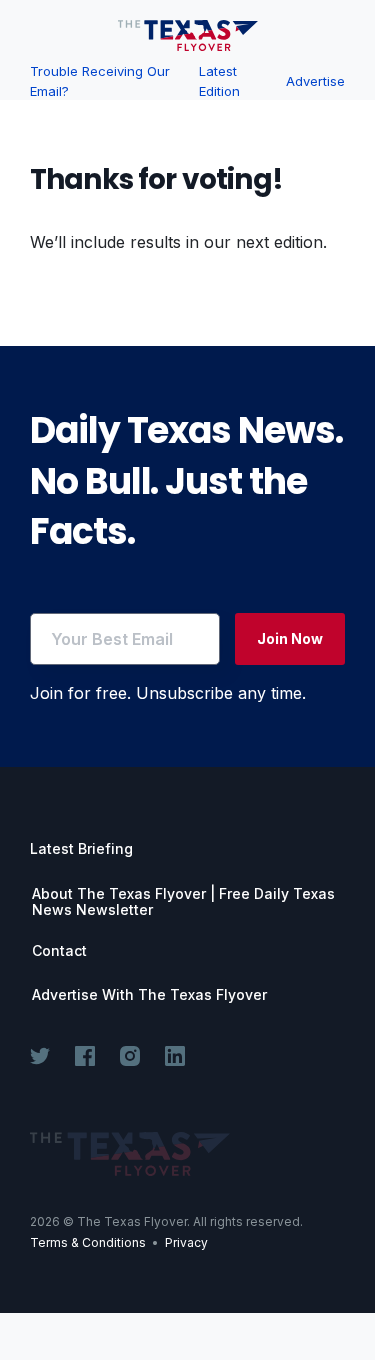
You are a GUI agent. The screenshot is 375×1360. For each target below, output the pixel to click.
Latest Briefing (81, 848)
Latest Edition (219, 81)
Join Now (290, 638)
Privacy (186, 1242)
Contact (59, 951)
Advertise (315, 81)
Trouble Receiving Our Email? (100, 81)
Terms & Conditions (88, 1242)
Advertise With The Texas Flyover (149, 995)
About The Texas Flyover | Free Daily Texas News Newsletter (183, 902)
